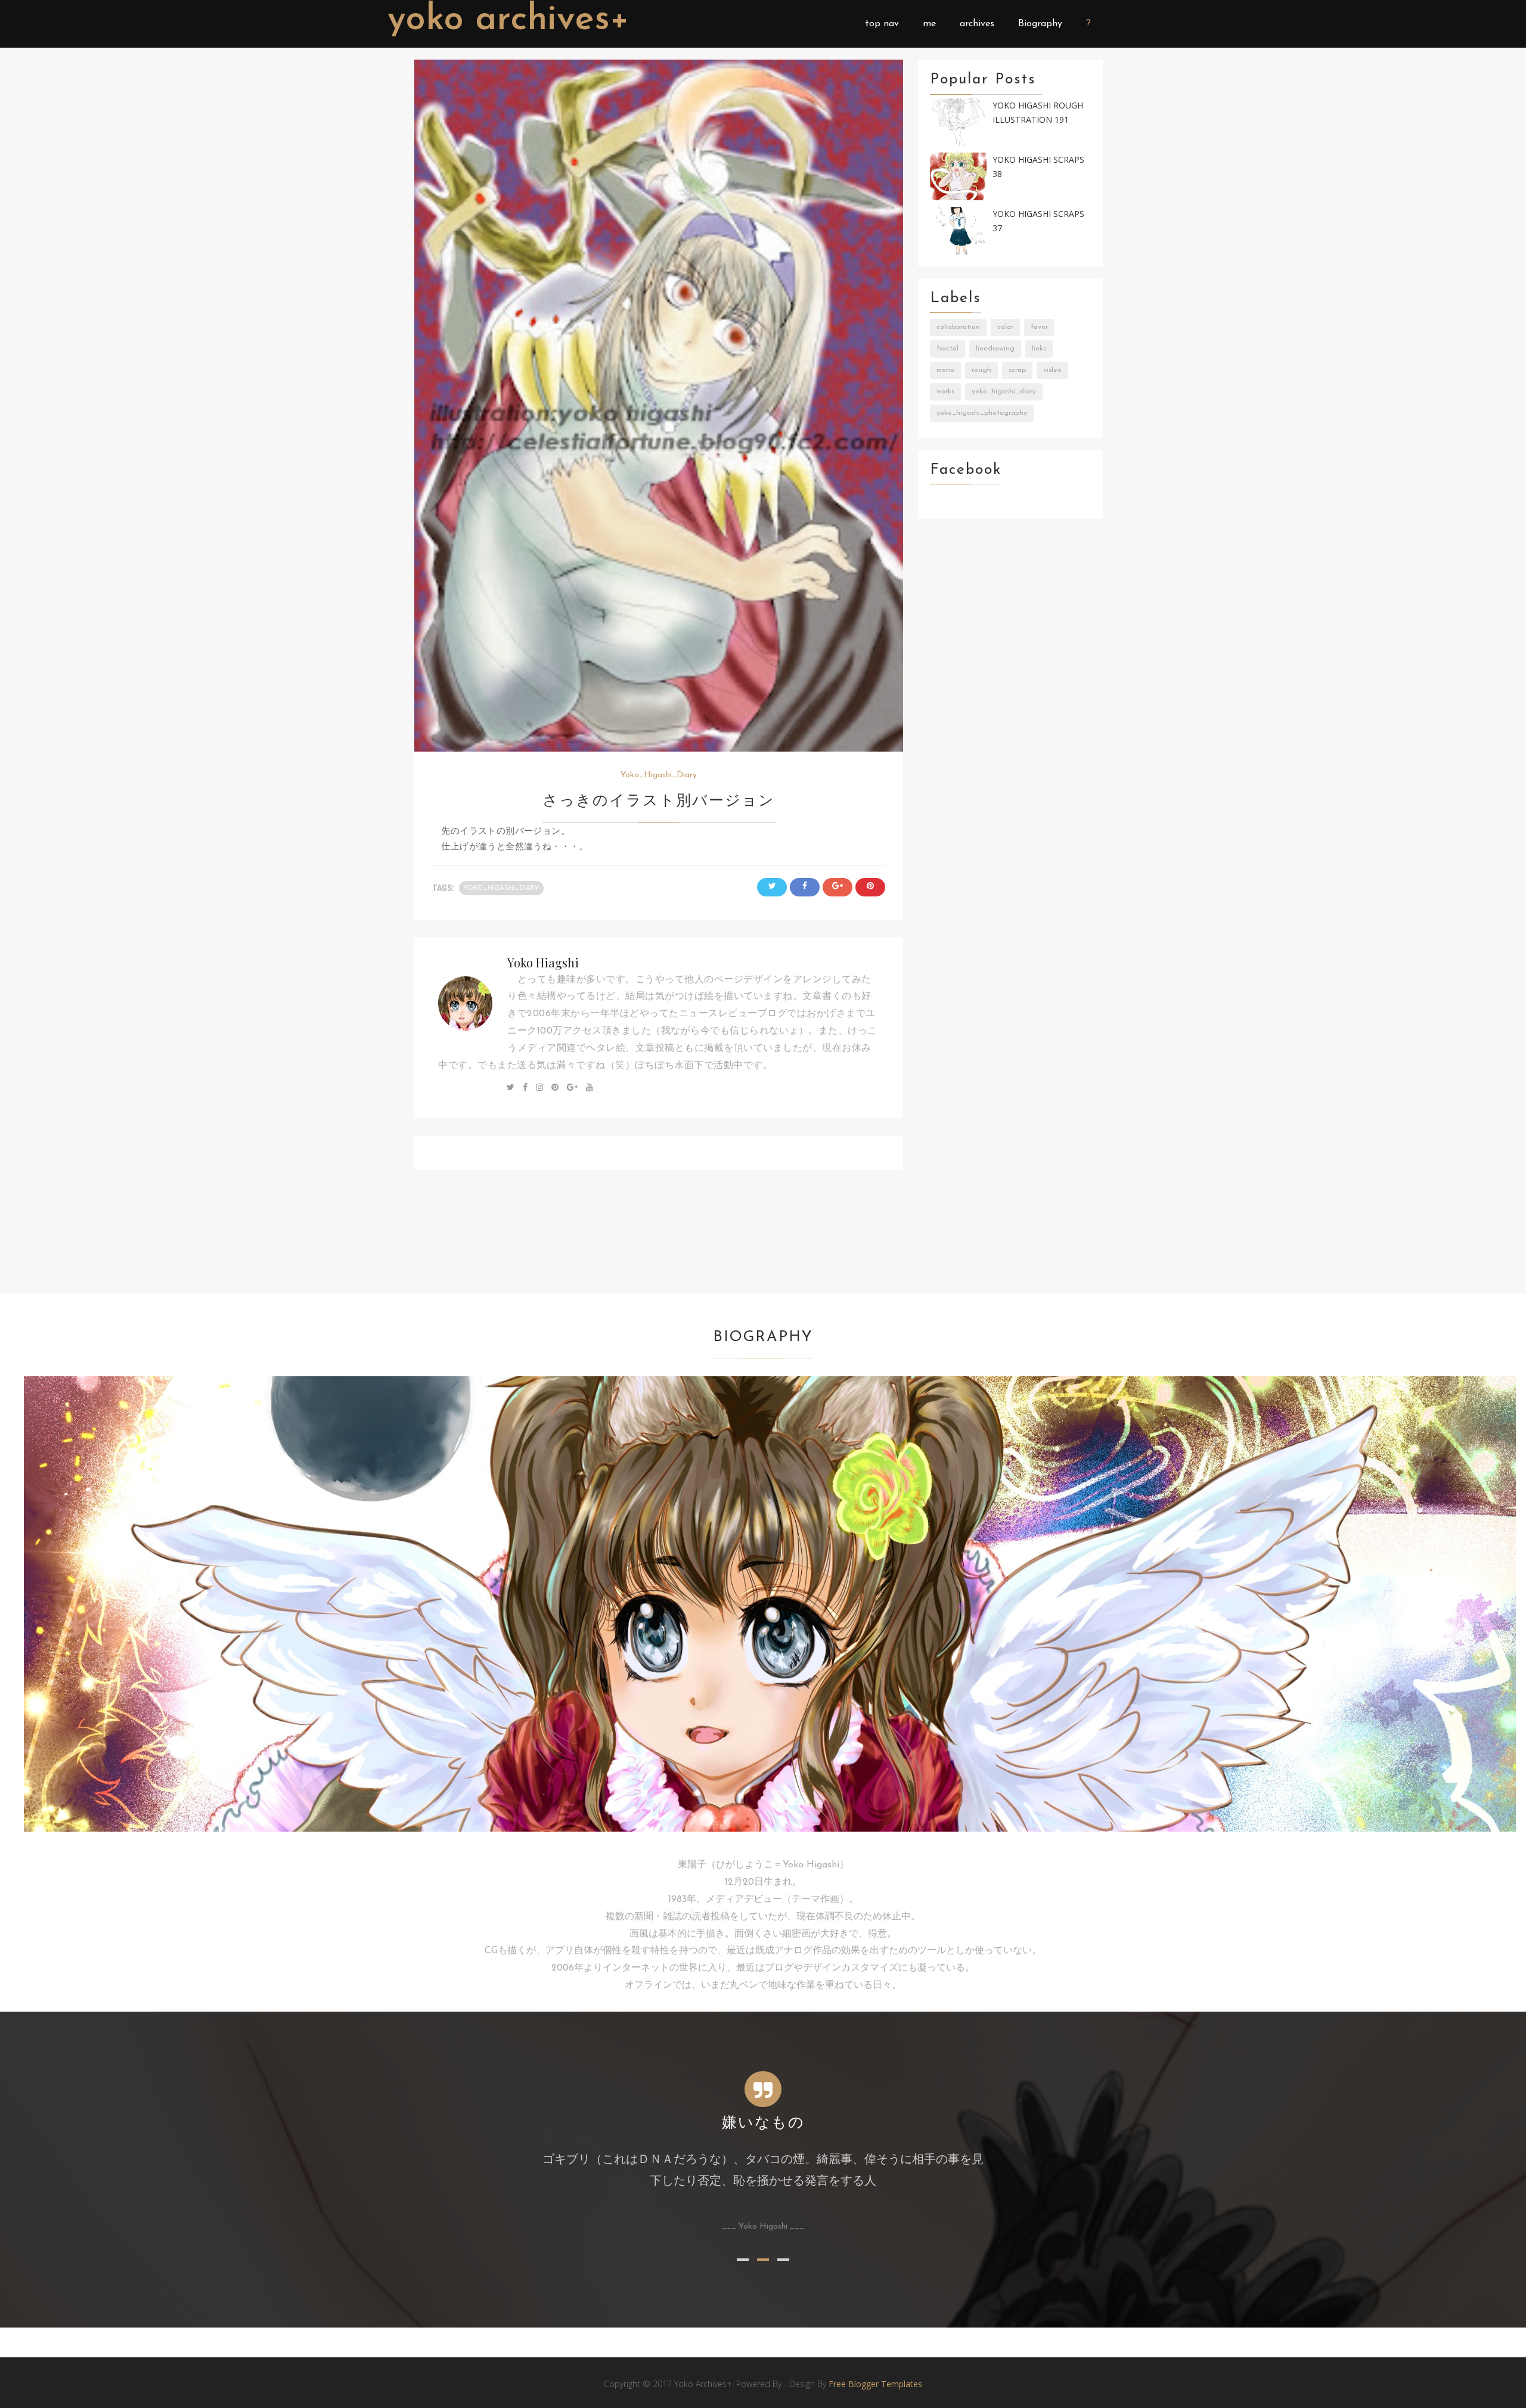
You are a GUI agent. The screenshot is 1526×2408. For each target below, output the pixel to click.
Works (945, 392)
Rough (981, 370)
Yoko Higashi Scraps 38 (1038, 167)
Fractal (947, 349)
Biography (1040, 24)
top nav (882, 24)
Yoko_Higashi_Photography (982, 413)
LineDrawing (995, 349)
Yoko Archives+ (508, 20)
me (929, 24)
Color (1005, 327)
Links (1039, 349)
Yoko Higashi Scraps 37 (1038, 221)
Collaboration (958, 327)
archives (977, 24)
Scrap (1017, 370)
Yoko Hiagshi (543, 962)
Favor (1039, 327)
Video (1052, 370)
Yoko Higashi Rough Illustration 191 (1038, 113)
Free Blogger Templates (875, 2384)
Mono (945, 370)
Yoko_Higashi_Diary (659, 775)
